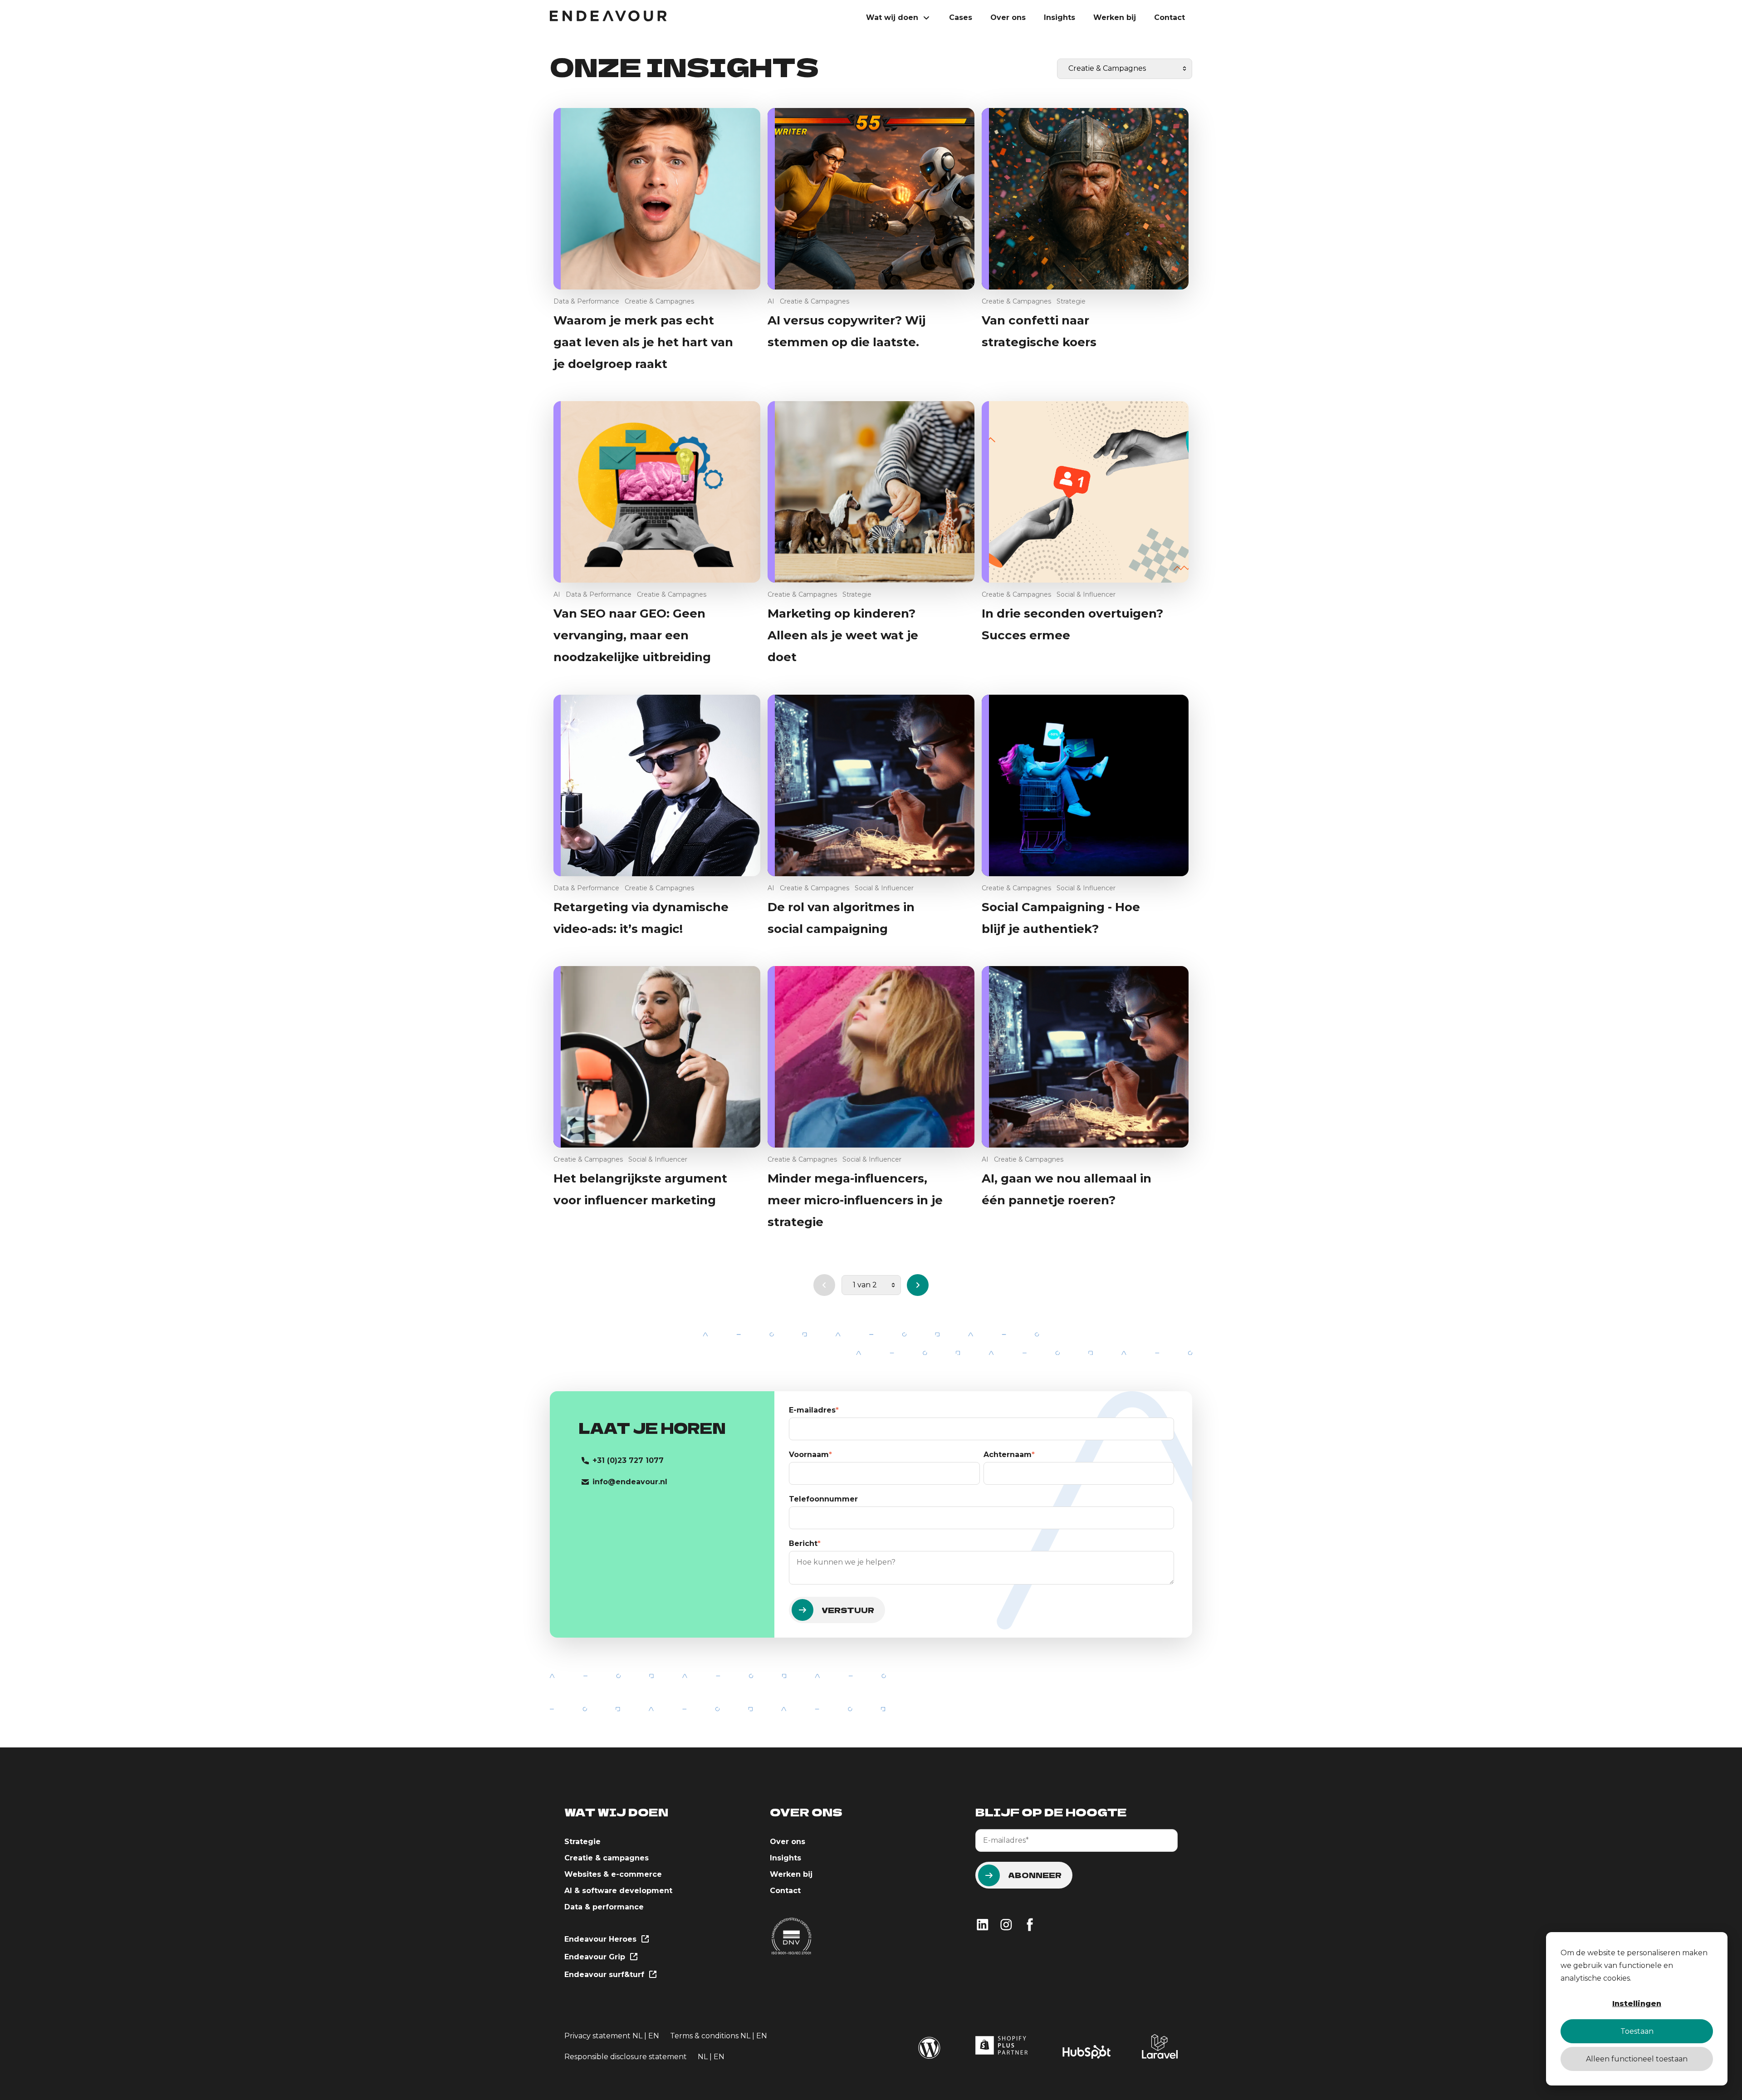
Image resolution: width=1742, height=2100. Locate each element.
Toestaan (1637, 2031)
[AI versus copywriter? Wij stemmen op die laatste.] (871, 199)
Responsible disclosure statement (626, 2057)
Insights (1059, 17)
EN (654, 2036)
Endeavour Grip (596, 1957)
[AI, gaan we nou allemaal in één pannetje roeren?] (1085, 1057)
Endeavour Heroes (602, 1939)
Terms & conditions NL (711, 2036)
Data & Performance (586, 301)
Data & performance (604, 1907)
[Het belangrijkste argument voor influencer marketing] (657, 1057)
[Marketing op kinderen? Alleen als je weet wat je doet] (871, 492)
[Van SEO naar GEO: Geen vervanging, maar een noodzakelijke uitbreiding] (657, 492)
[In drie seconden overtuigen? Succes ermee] (1085, 492)
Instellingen (1637, 2004)
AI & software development (618, 1891)
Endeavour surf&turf (605, 1975)
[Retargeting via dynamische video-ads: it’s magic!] (657, 785)
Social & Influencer (1086, 594)
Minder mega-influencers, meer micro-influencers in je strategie (855, 1200)
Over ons (1008, 17)
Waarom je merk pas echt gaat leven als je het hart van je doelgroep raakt (643, 342)
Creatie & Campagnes (659, 301)
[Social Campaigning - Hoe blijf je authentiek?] (1085, 785)
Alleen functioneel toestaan (1637, 2059)
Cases (961, 17)
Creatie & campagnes (607, 1858)
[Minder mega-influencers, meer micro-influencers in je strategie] (871, 1057)
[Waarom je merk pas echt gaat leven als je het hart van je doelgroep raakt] (657, 199)
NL (637, 2036)
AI (771, 301)
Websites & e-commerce (613, 1874)
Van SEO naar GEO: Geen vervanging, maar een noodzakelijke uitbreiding (632, 635)
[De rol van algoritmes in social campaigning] (871, 785)
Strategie (1071, 301)
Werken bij (1115, 17)
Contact (1169, 17)
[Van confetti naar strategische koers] (1085, 199)
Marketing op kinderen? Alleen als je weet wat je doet (843, 635)
